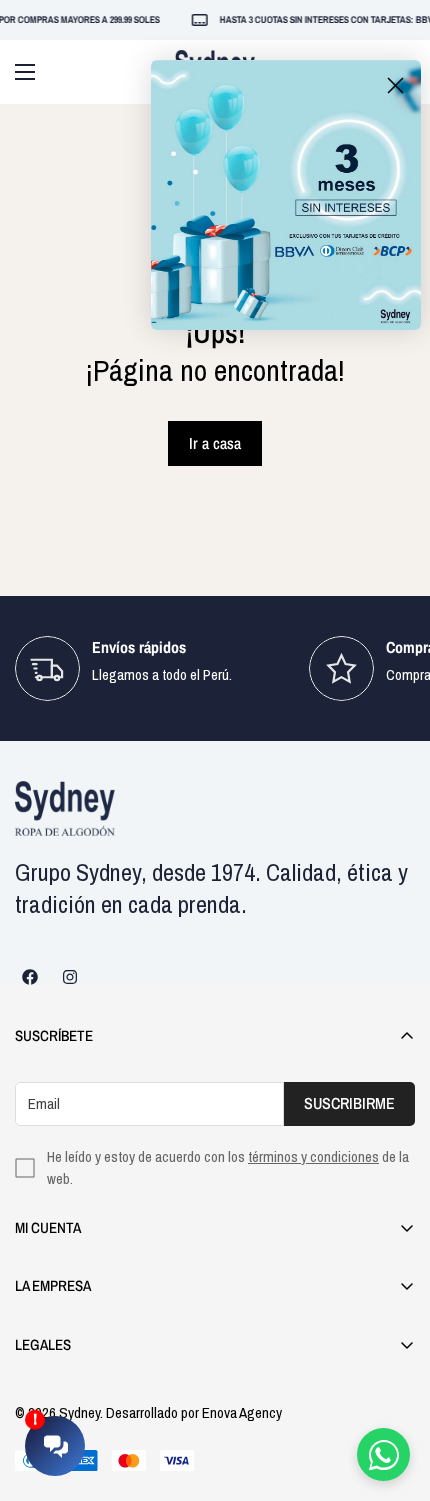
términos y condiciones (313, 1156)
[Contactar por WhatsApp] (383, 1454)
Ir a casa (215, 443)
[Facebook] (30, 977)
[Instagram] (70, 977)
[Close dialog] (395, 85)
